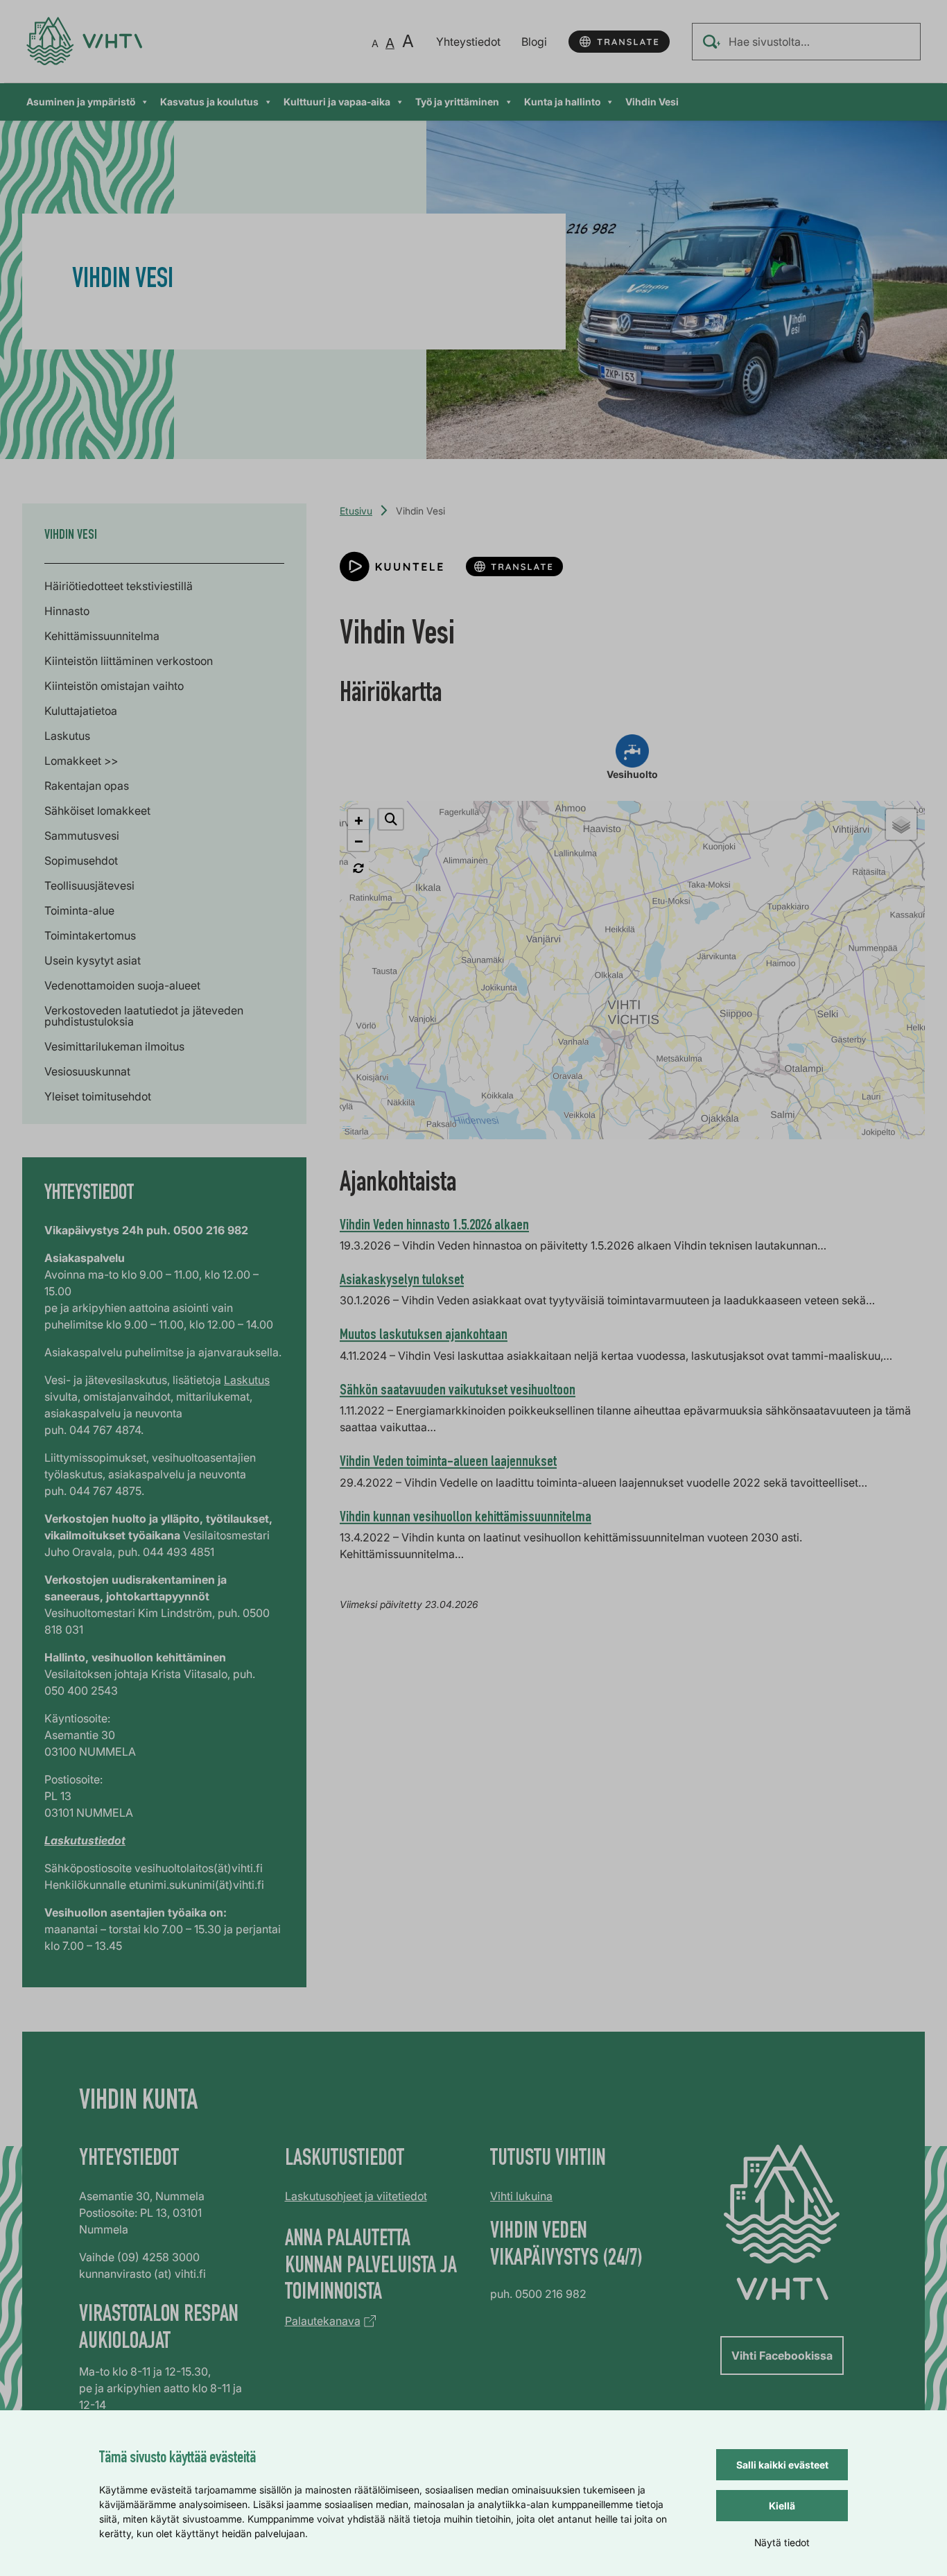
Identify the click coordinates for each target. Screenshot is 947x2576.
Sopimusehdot (81, 861)
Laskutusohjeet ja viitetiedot (356, 2196)
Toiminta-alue (79, 910)
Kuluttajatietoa (81, 711)
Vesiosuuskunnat (87, 1071)
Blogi (534, 42)
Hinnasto (67, 611)
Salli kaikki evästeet (782, 2465)
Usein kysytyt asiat (93, 960)
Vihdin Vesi (652, 102)
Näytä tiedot (782, 2542)
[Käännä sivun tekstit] (619, 42)
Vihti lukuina (521, 2196)
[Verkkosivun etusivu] (84, 41)
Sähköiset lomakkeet (97, 811)
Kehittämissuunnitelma (102, 636)
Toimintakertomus (90, 935)
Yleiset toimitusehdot (98, 1096)
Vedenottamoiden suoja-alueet (122, 985)
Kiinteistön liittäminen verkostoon (129, 661)
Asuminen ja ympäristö (81, 102)
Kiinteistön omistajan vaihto (114, 686)
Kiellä (782, 2506)
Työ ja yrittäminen (457, 102)
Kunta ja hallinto (562, 102)
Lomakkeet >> (81, 761)
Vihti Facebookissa (782, 2355)
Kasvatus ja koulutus (209, 102)
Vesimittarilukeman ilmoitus (114, 1046)
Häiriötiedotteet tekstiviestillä (119, 586)
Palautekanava (323, 2321)
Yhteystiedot (468, 42)
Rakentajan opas (87, 786)
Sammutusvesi (82, 836)
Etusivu (356, 511)
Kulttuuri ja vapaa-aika (337, 102)
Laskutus (67, 736)
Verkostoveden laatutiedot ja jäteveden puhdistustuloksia (144, 1016)
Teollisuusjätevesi (89, 885)
